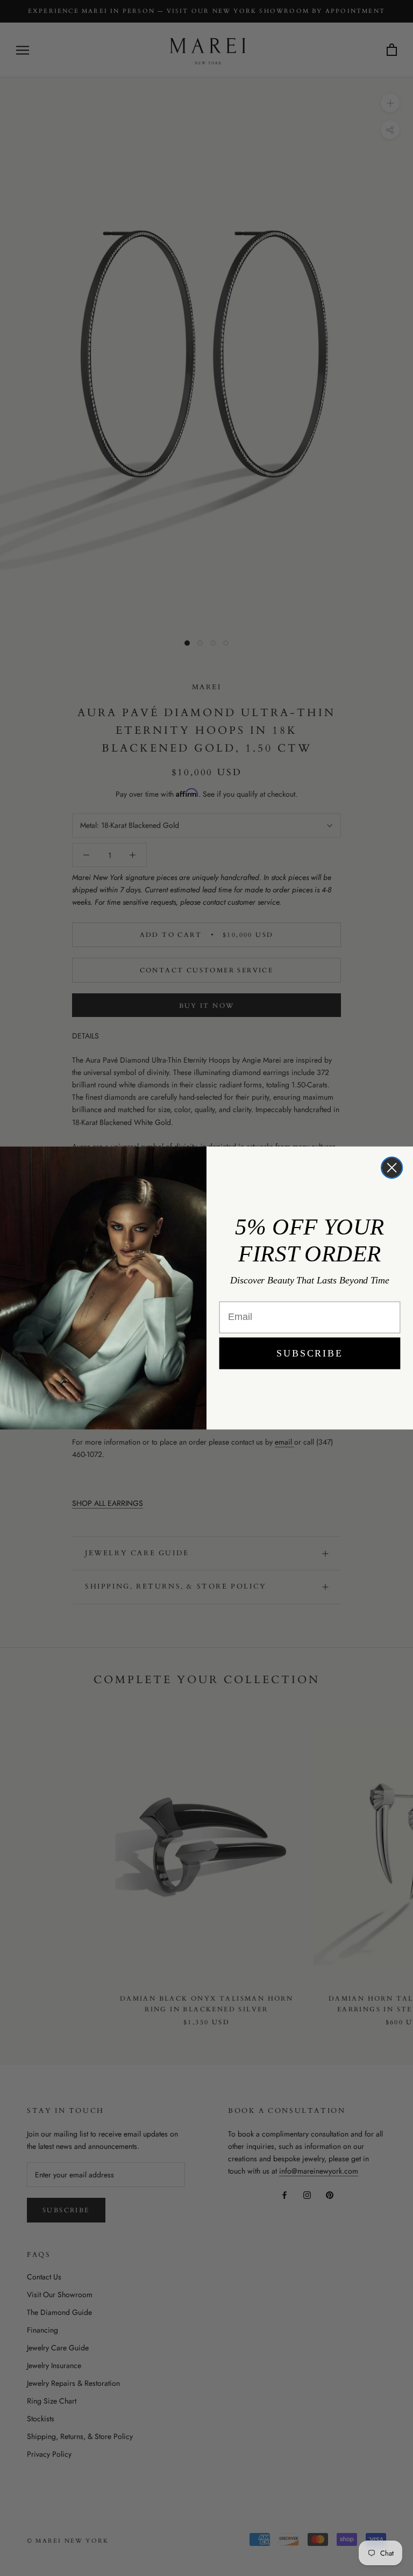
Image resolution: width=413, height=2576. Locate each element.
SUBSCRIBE (309, 1353)
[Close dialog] (392, 1168)
